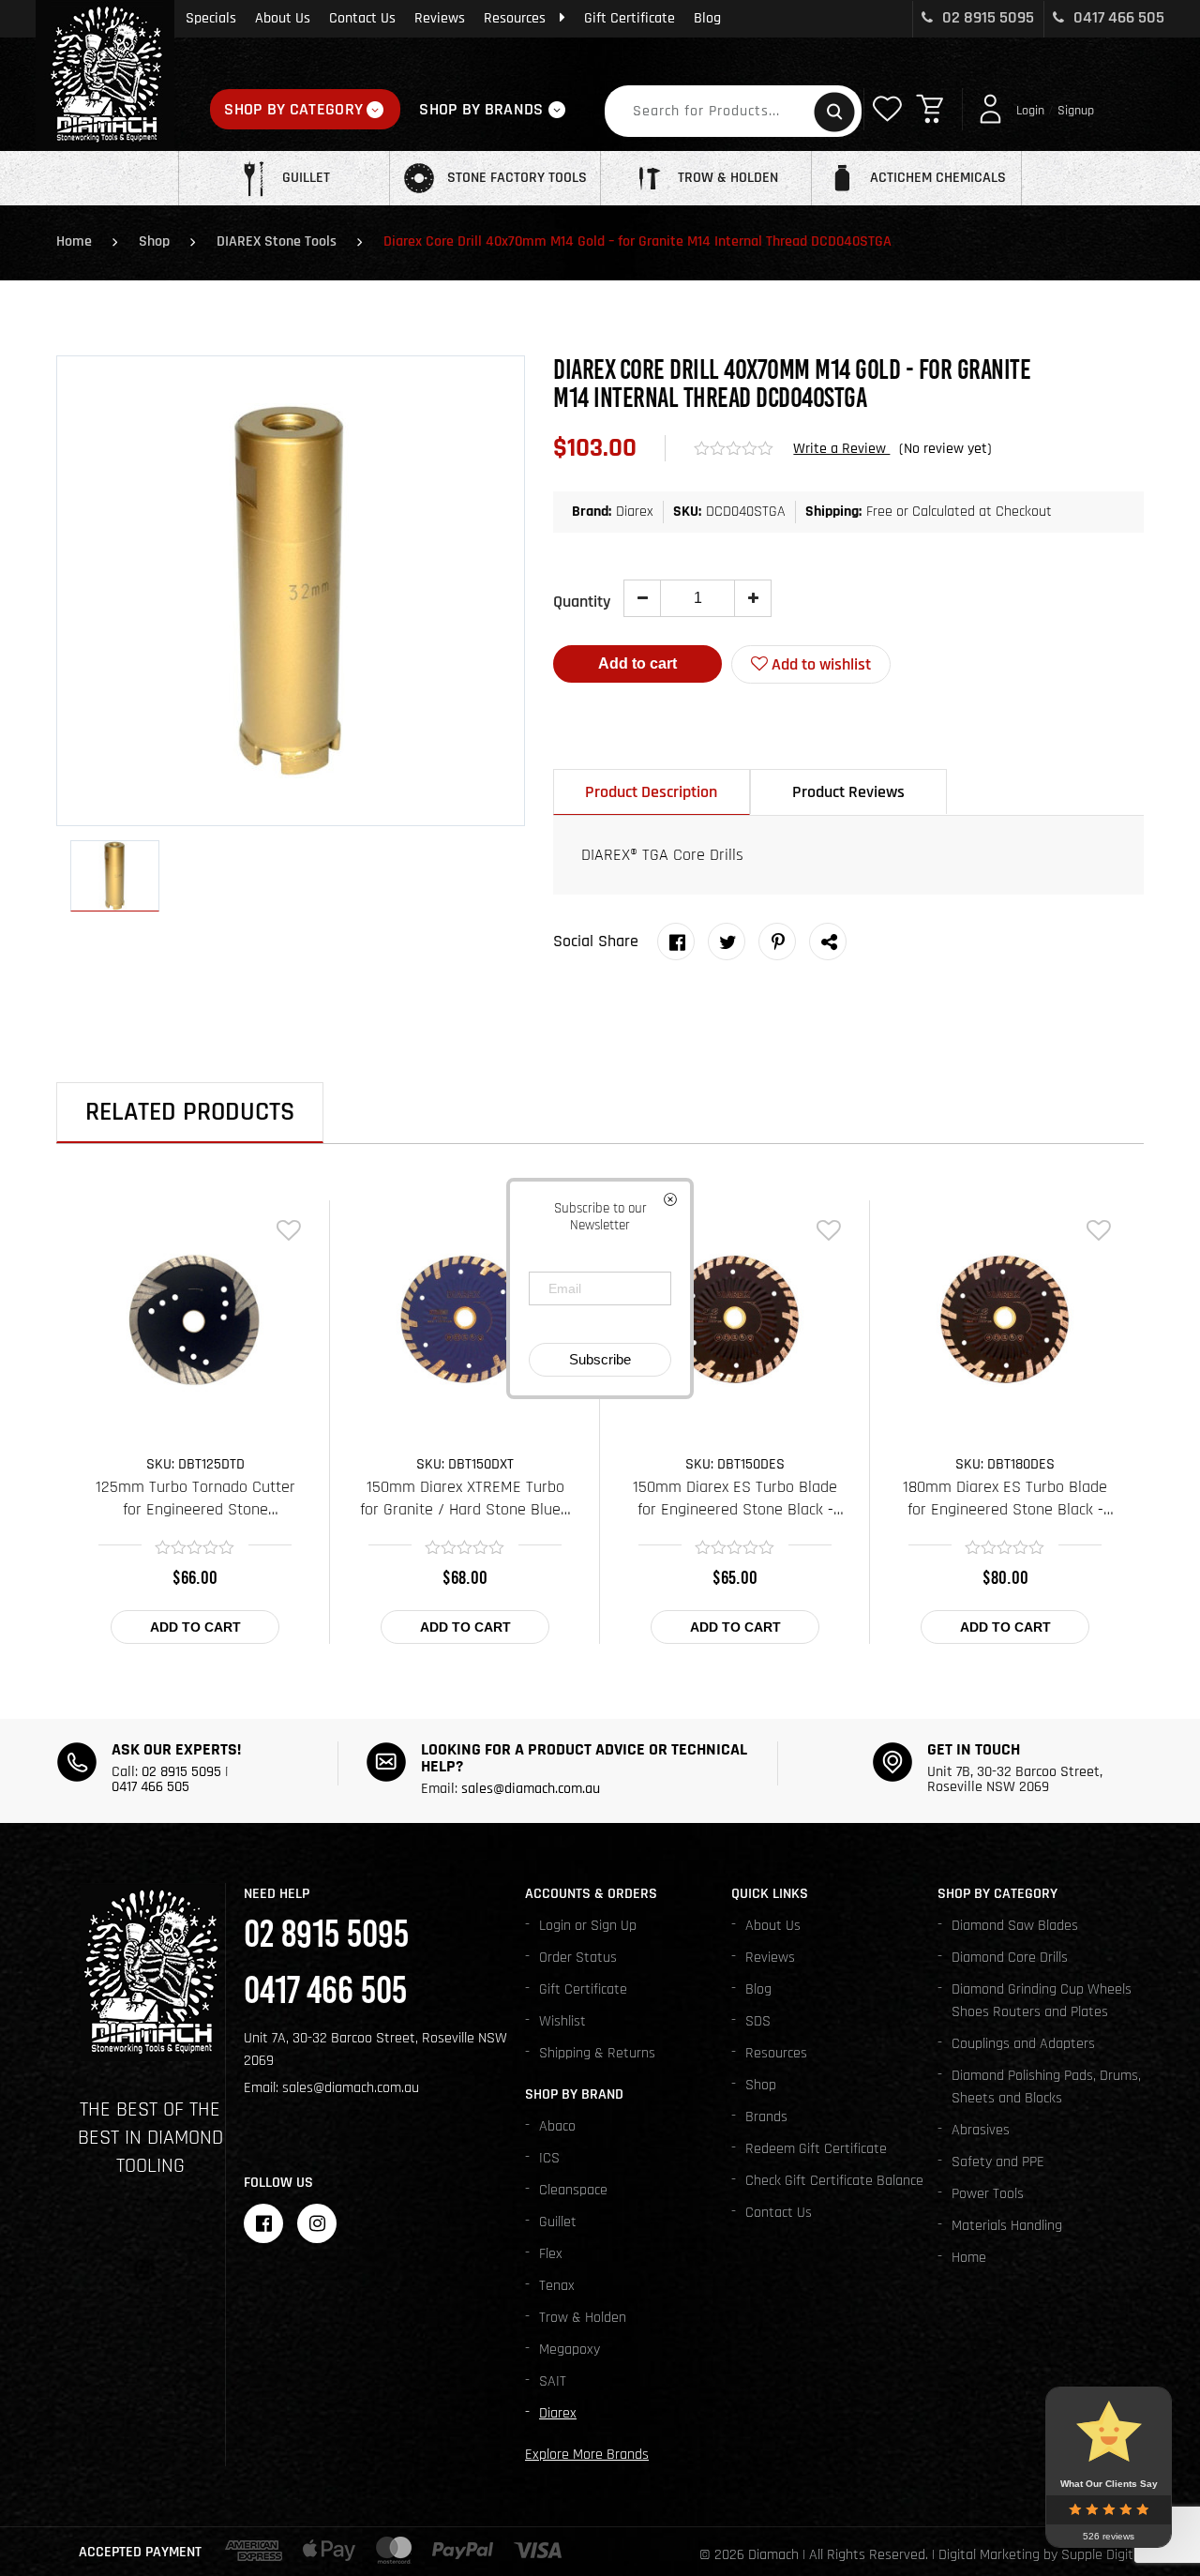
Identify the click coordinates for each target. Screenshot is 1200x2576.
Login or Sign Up (588, 1926)
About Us (283, 18)
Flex (551, 2254)
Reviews (440, 18)
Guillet (558, 2222)
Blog (707, 18)
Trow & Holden (583, 2318)
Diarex (558, 2413)
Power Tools (988, 2194)
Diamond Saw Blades (1015, 1926)
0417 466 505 (1117, 17)
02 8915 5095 (986, 17)
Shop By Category (293, 109)
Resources (515, 18)
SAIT (553, 2381)
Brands (766, 2117)
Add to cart (637, 663)
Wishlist (562, 2021)
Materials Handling (1007, 2226)
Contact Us (362, 18)
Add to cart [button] (195, 1627)
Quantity (582, 602)
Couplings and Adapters (1023, 2044)
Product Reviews (848, 792)
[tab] (652, 792)
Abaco (557, 2126)
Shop (154, 241)
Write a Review (841, 449)
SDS (758, 2021)
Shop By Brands (481, 109)
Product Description (651, 792)
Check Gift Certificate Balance (834, 2181)
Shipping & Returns (597, 2053)
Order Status (578, 1958)
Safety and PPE (998, 2162)
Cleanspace (573, 2190)
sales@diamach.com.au (531, 1789)
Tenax (557, 2286)
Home (74, 241)
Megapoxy (570, 2350)
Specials (211, 18)
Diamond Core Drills (1010, 1958)
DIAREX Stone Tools (277, 241)
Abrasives (981, 2130)
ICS (549, 2158)
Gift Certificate (630, 18)
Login (1030, 111)
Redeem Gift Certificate (816, 2149)
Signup (1076, 111)
